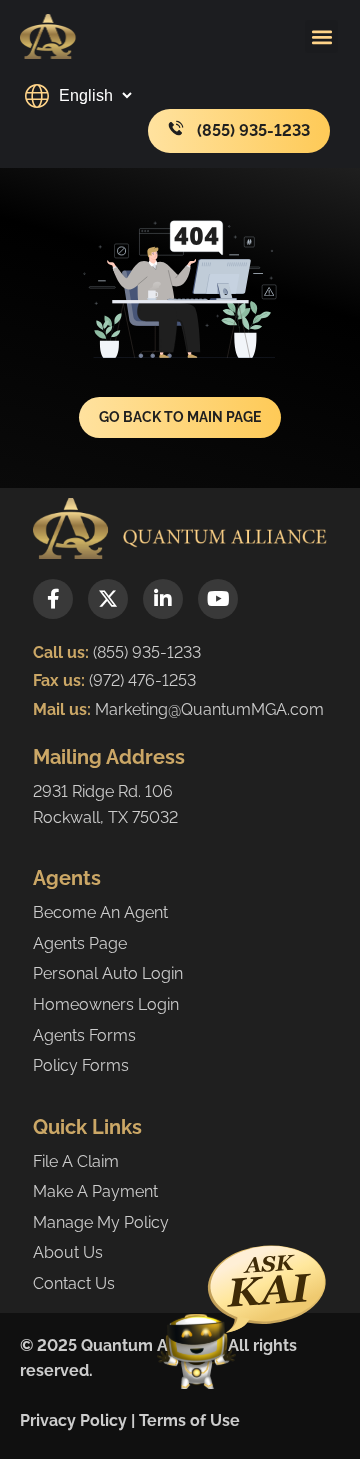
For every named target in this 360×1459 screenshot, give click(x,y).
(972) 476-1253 (140, 680)
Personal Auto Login (108, 973)
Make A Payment (95, 1191)
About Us (68, 1252)
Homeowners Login (106, 1004)
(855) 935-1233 (147, 652)
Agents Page (80, 943)
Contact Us (74, 1283)
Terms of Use (189, 1420)
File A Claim (76, 1161)
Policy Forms (81, 1065)
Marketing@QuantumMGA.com (209, 709)
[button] (321, 36)
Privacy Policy (73, 1420)
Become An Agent (100, 912)
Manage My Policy (101, 1222)
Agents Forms (84, 1035)
